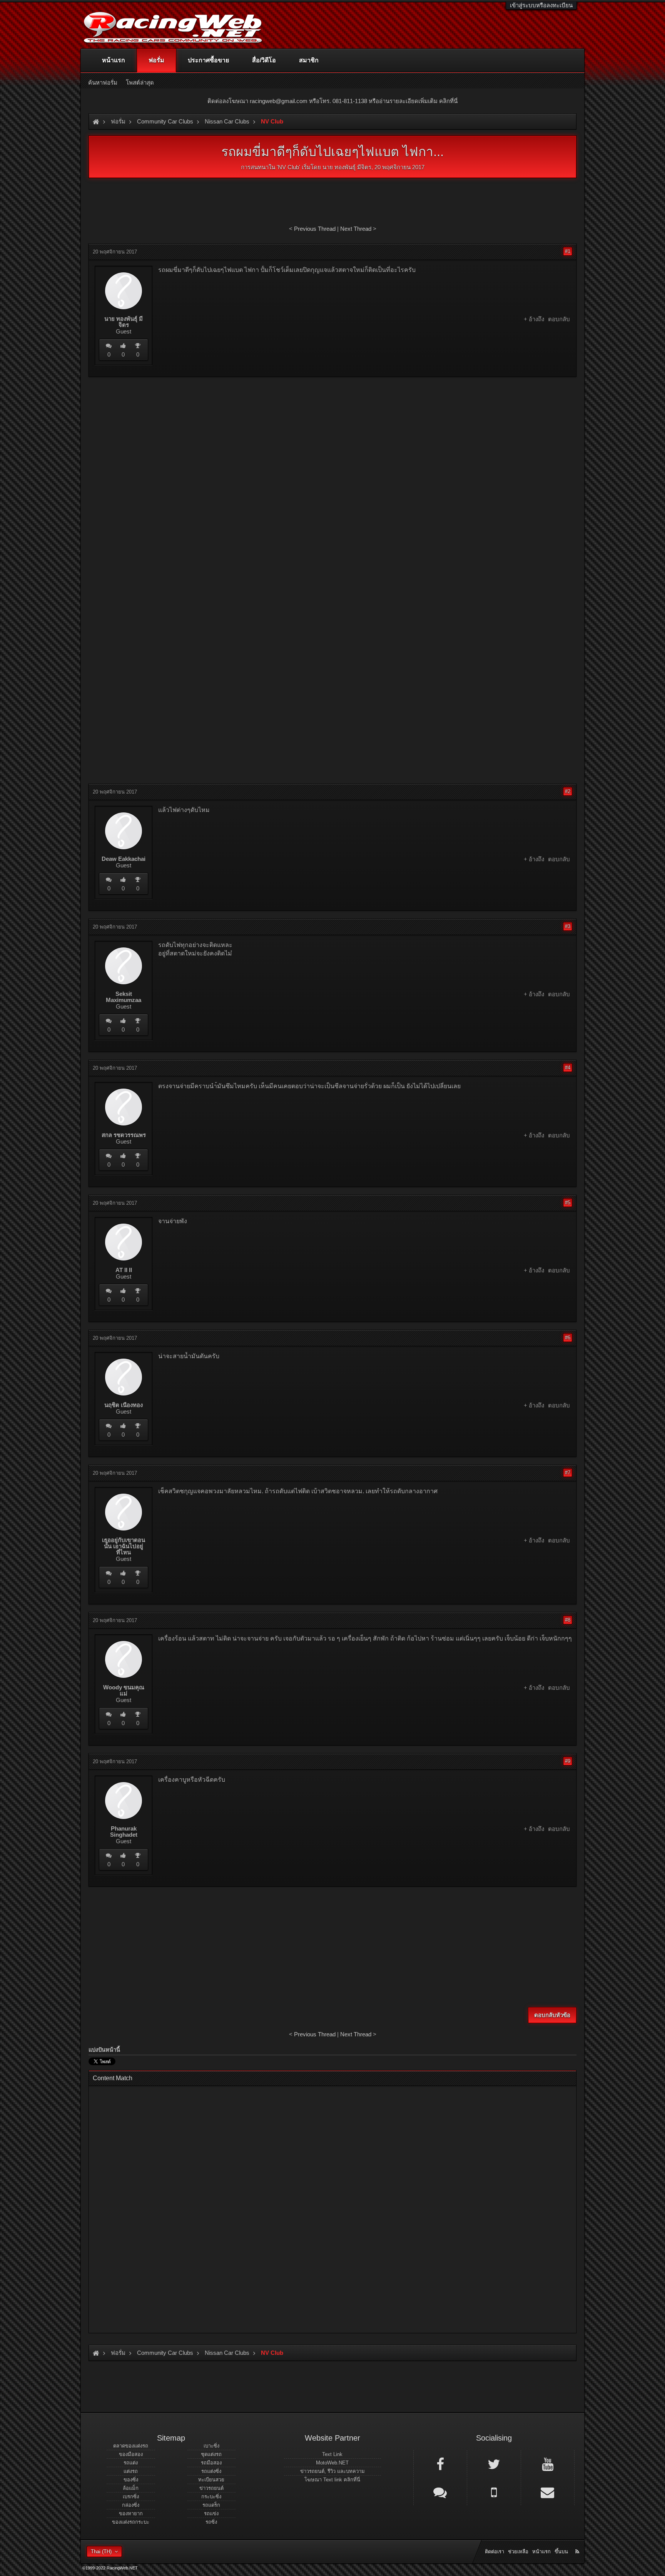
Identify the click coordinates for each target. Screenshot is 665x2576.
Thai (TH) (101, 2552)
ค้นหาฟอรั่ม (103, 83)
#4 (568, 1068)
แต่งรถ (131, 2471)
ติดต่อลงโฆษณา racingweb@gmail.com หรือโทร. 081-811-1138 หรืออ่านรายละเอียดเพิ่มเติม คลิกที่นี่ (332, 101)
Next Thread (356, 229)
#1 (568, 251)
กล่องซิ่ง (131, 2505)
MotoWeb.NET (332, 2463)
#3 (568, 926)
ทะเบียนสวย (211, 2480)
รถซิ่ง (211, 2522)
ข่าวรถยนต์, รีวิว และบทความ (332, 2471)
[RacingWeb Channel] (548, 2464)
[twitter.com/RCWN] (494, 2464)
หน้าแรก (114, 60)
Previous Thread (315, 229)
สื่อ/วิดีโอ (264, 60)
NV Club (288, 167)
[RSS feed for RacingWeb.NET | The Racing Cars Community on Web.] (578, 2543)
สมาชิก (309, 60)
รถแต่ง (131, 2463)
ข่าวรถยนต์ (211, 2488)
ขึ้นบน (561, 2552)
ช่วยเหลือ (518, 2552)
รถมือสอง (211, 2463)
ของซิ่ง (131, 2480)
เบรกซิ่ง (131, 2497)
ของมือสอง (131, 2454)
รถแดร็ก (211, 2505)
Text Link (332, 2454)
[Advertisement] (332, 439)
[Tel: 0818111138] (494, 2492)
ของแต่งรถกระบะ (131, 2522)
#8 (568, 1620)
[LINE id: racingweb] (440, 2492)
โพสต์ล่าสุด (140, 83)
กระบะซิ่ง (211, 2497)
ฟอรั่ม (156, 60)
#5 (568, 1203)
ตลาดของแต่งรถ (131, 2446)
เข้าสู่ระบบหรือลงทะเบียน (541, 5)
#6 (568, 1338)
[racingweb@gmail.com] (548, 2492)
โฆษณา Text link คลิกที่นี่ (332, 2480)
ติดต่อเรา (495, 2552)
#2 (568, 791)
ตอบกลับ (559, 319)
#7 (568, 1473)
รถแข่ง (211, 2513)
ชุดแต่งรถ (211, 2454)
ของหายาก (131, 2513)
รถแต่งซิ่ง (211, 2471)
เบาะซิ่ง (211, 2446)
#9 (568, 1761)
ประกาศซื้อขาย (208, 60)
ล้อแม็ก (131, 2488)
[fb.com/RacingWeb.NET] (440, 2464)
